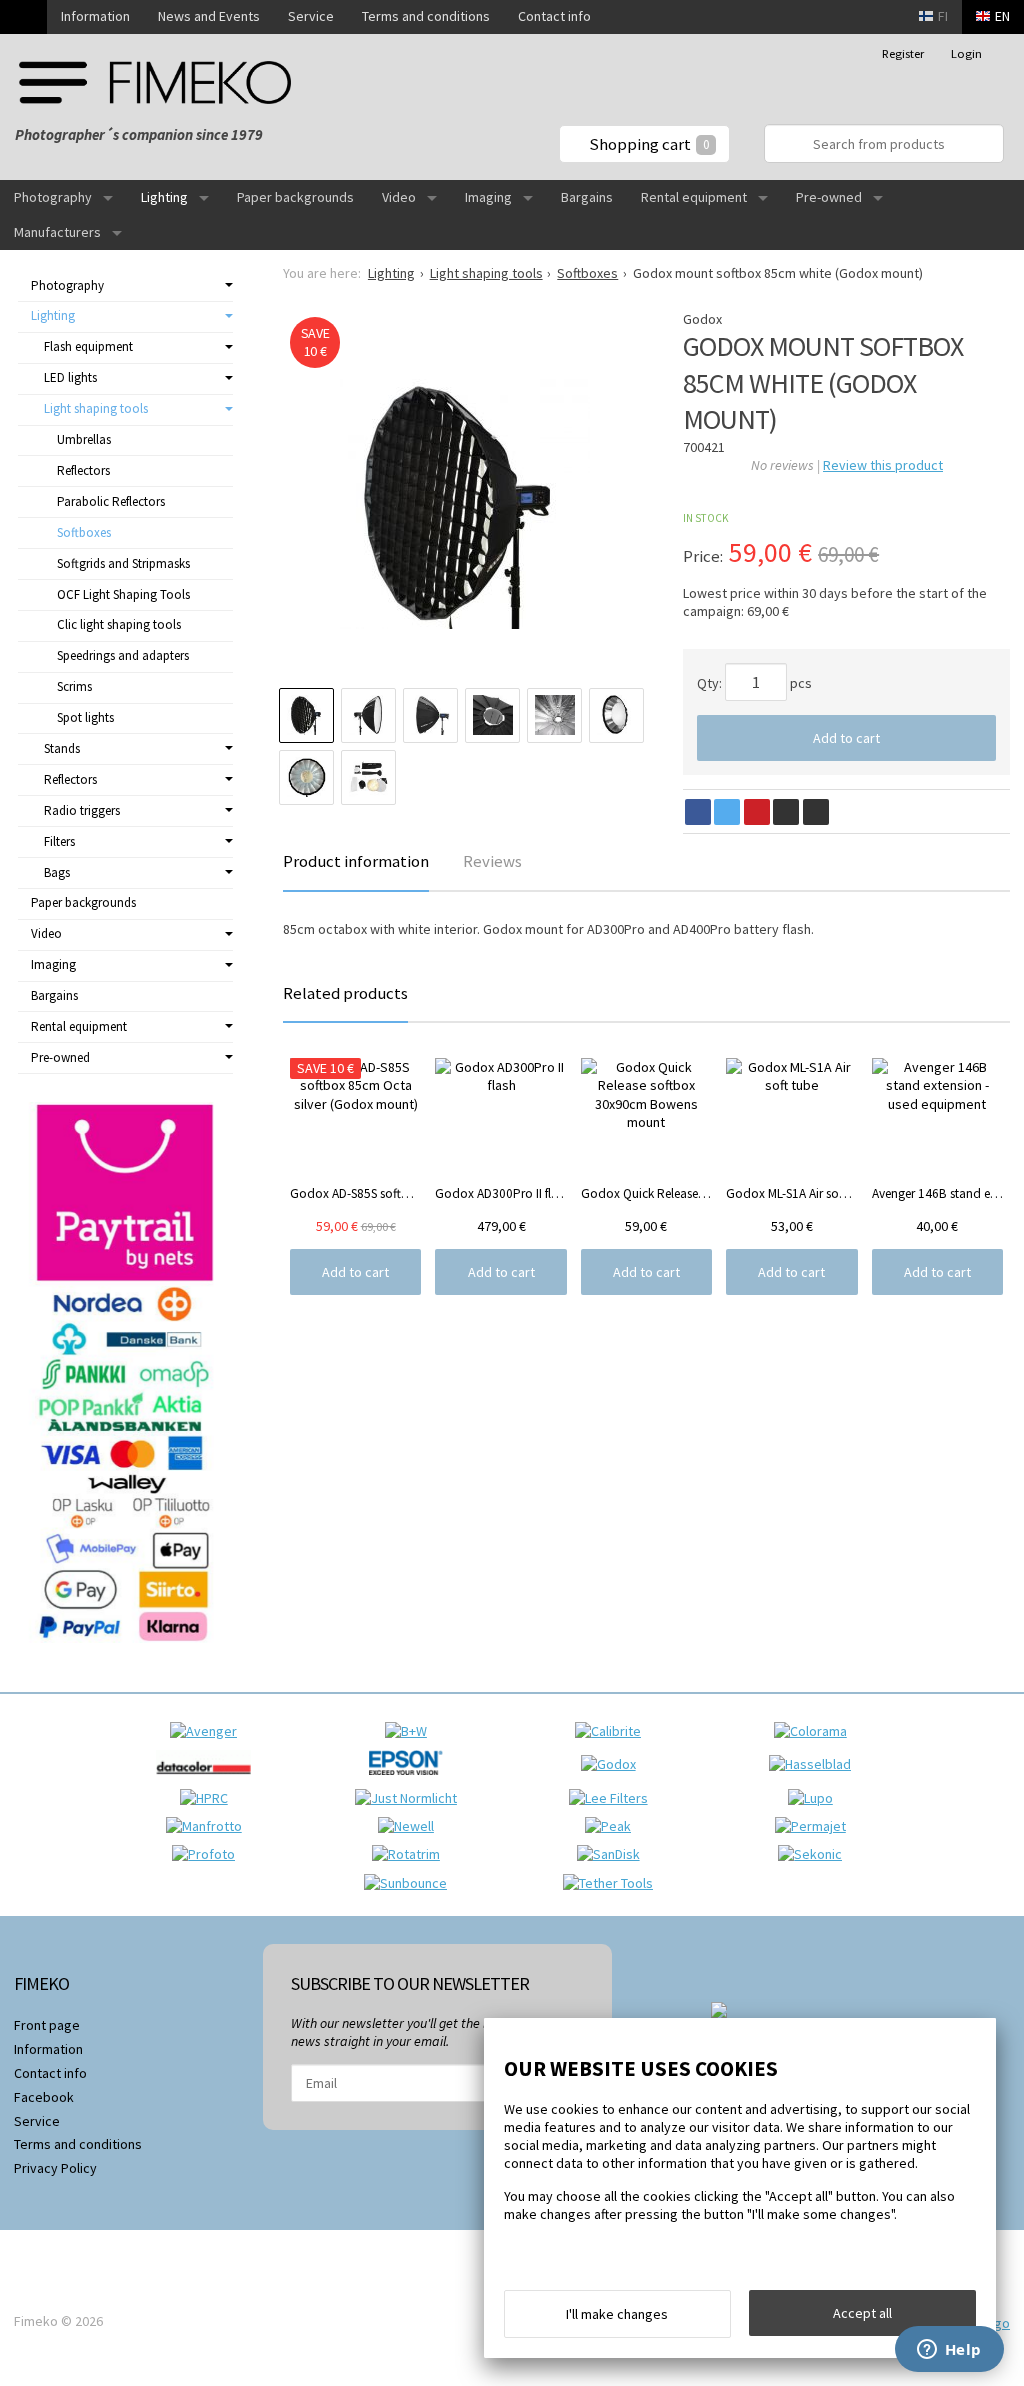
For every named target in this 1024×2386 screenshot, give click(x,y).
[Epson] (411, 1780)
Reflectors (83, 470)
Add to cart (846, 738)
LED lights (70, 377)
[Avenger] (208, 1731)
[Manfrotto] (209, 1826)
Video (399, 197)
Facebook (44, 2097)
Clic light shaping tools (119, 624)
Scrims (74, 686)
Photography (53, 197)
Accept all (862, 2313)
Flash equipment (88, 346)
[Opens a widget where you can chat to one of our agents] (949, 2351)
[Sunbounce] (410, 1883)
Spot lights (85, 717)
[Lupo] (815, 1798)
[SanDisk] (613, 1854)
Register (903, 53)
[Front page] (23, 17)
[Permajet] (815, 1826)
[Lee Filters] (613, 1798)
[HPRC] (209, 1798)
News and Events (209, 16)
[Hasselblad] (815, 1764)
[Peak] (613, 1826)
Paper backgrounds (295, 197)
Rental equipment (694, 197)
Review (883, 465)
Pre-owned (829, 197)
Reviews (492, 861)
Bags (57, 872)
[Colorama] (815, 1731)
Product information (356, 861)
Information (95, 16)
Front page (47, 2025)
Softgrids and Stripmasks (123, 563)
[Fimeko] (155, 82)
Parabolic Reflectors (111, 501)
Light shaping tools (96, 408)
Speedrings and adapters (123, 655)
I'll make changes (617, 2314)
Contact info (554, 16)
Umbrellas (84, 439)
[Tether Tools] (613, 1883)
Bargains (587, 197)
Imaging (488, 197)
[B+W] (411, 1731)
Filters (59, 841)
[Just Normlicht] (411, 1798)
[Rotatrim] (411, 1854)
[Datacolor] (208, 1780)
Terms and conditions (426, 16)
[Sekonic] (815, 1854)
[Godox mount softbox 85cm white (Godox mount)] (465, 504)
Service (311, 16)
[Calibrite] (613, 1731)
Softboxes (84, 532)
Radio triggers (82, 810)
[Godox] (613, 1764)
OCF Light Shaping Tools (123, 594)
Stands (62, 748)
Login (966, 53)
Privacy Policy (55, 2168)
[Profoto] (208, 1854)
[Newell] (411, 1826)
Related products (345, 993)
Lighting (164, 197)
